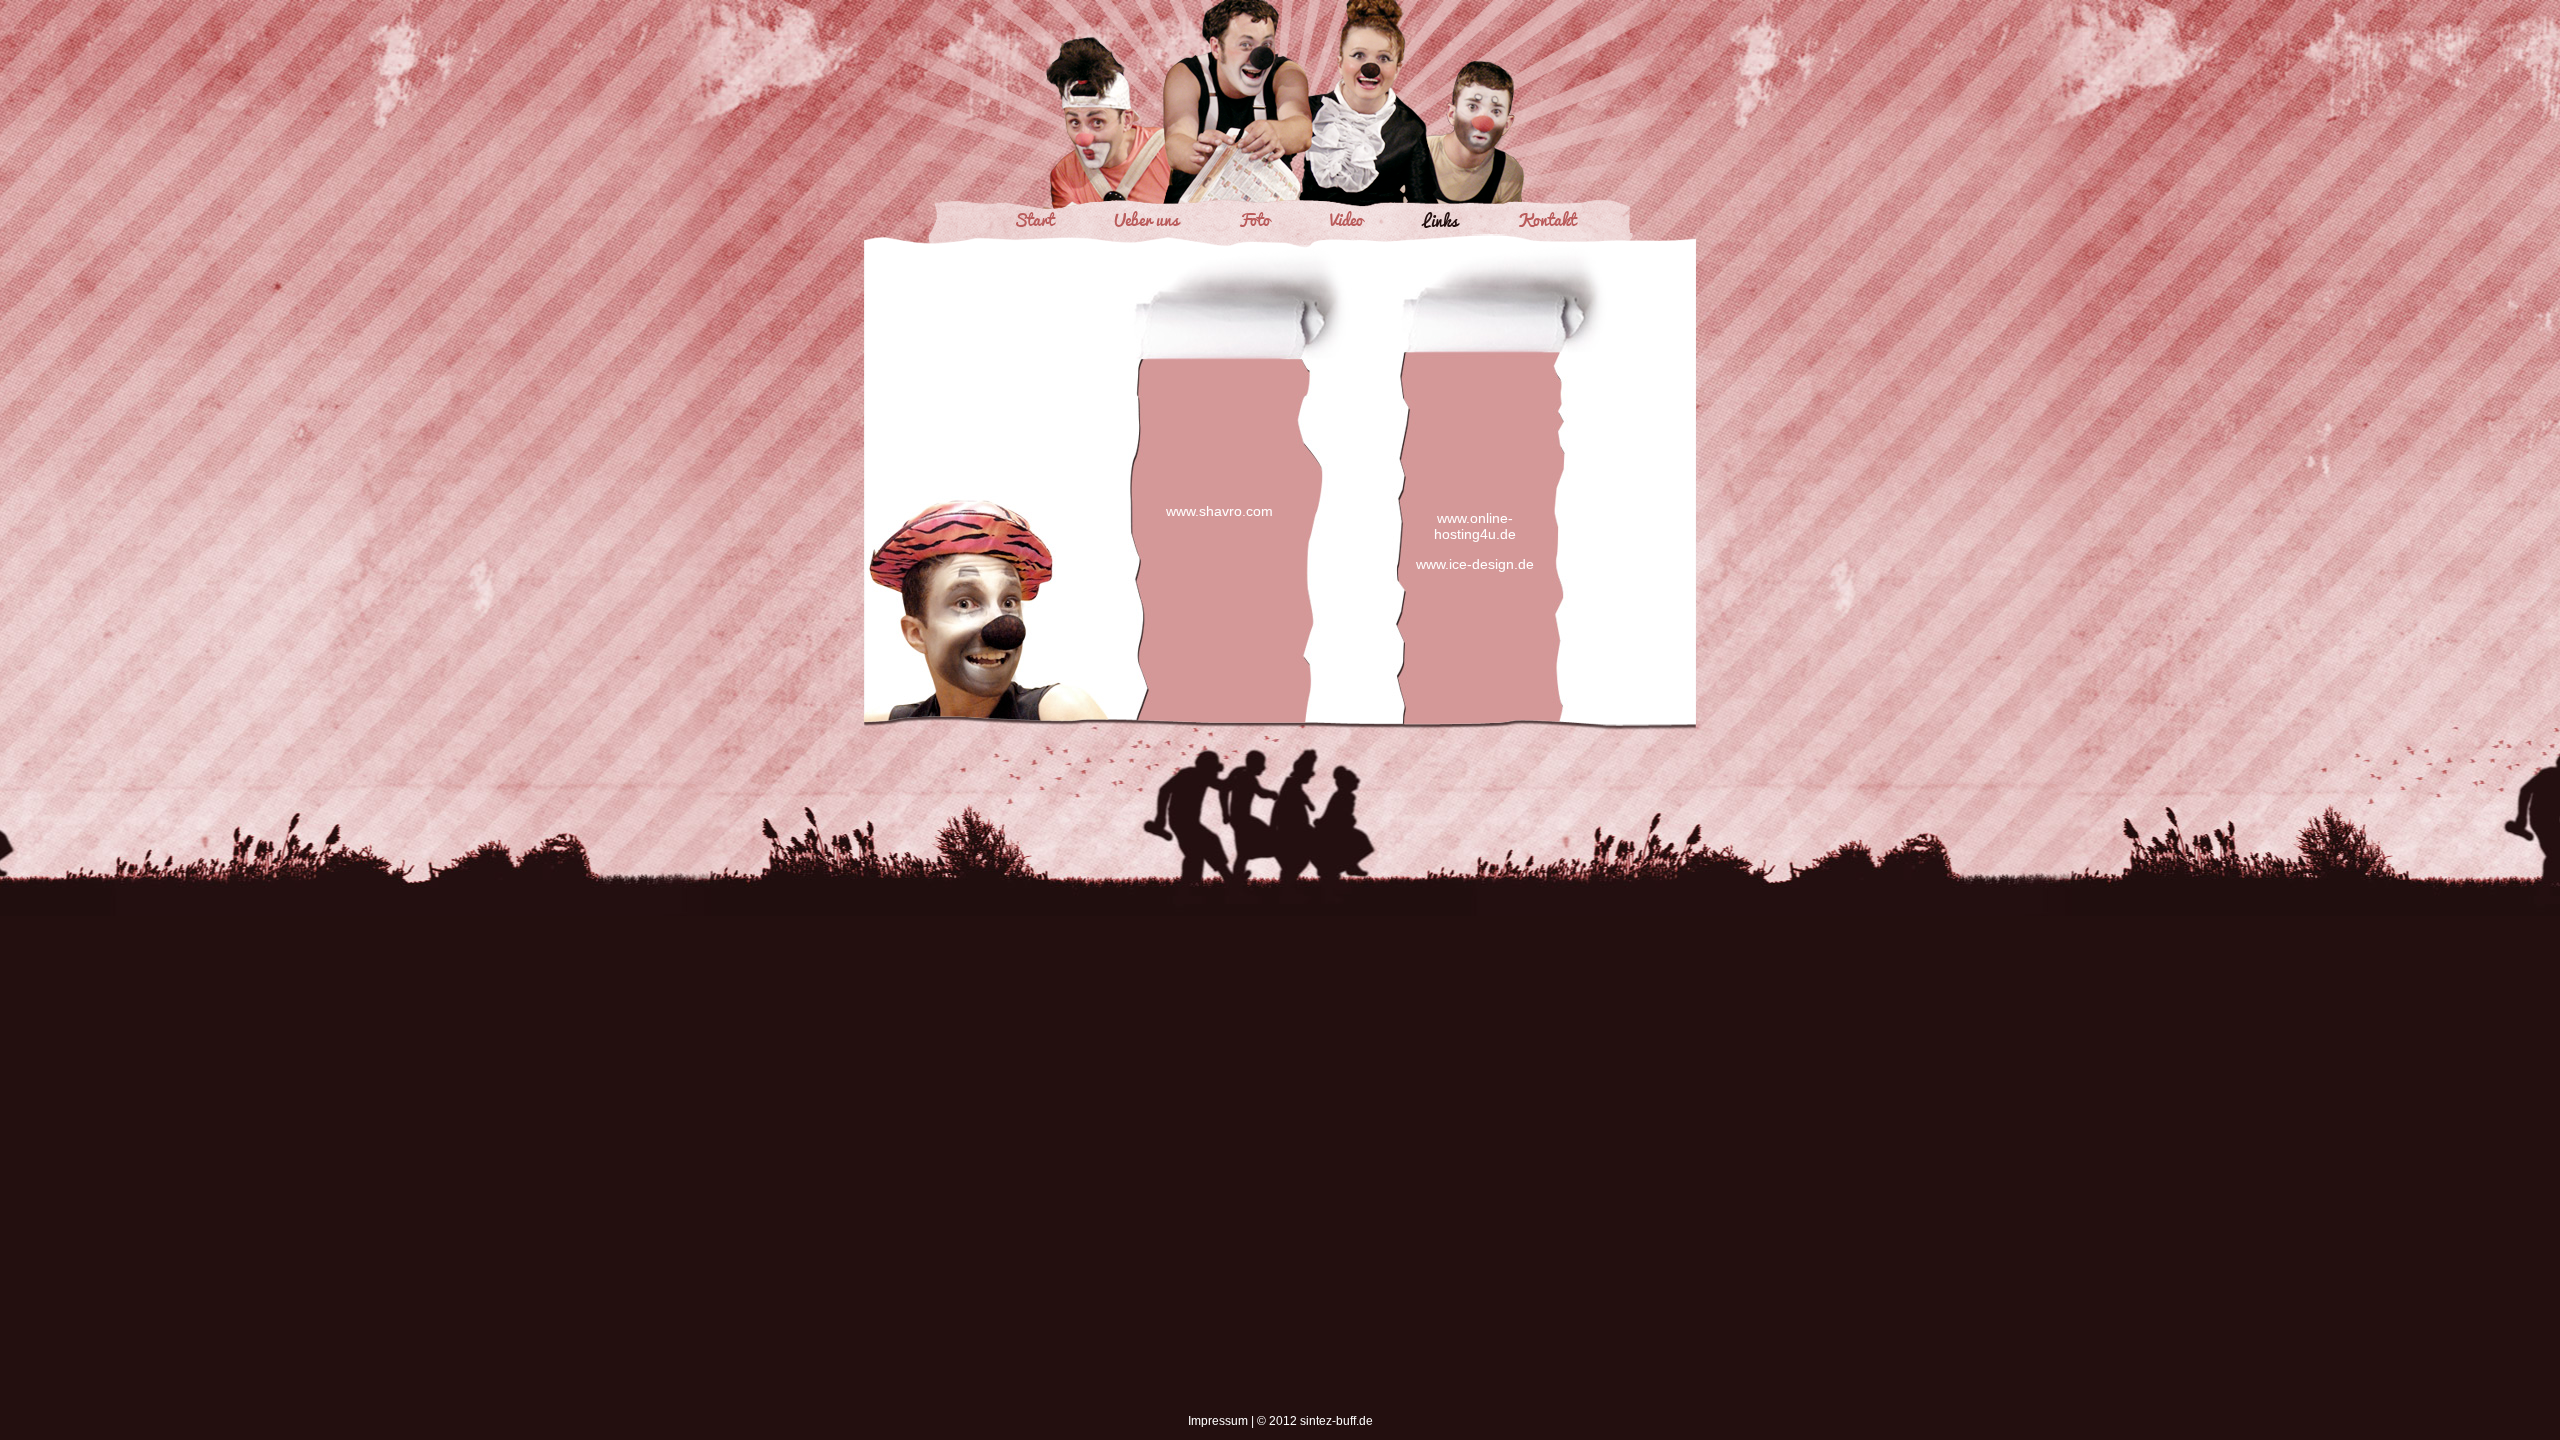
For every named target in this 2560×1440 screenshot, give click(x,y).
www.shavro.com (1219, 511)
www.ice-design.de (1475, 564)
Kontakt (1547, 218)
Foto (1254, 218)
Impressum (1218, 1421)
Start (1034, 218)
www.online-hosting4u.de (1475, 526)
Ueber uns (1146, 218)
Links (1440, 219)
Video (1346, 218)
